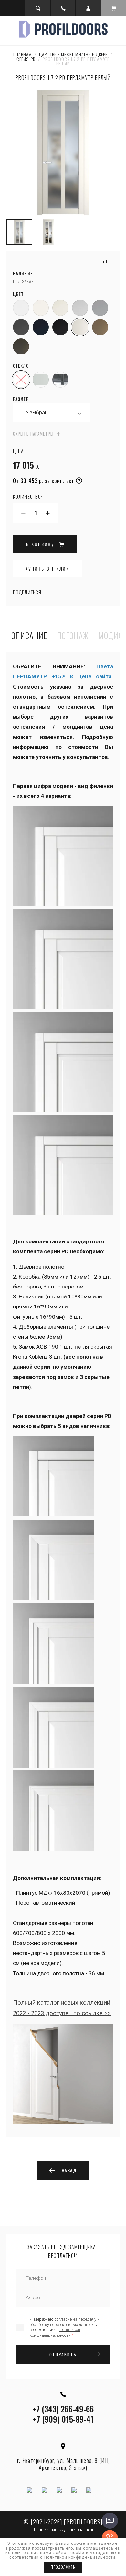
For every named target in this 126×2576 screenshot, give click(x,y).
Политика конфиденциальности (63, 2529)
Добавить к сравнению (105, 261)
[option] (63, 153)
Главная (22, 54)
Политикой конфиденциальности (80, 2557)
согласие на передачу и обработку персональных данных (65, 2322)
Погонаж (73, 636)
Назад (69, 2170)
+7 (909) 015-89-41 (63, 2419)
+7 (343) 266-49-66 (63, 2409)
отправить (63, 2354)
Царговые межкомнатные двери (73, 54)
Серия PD (26, 59)
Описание (29, 636)
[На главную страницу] (63, 29)
